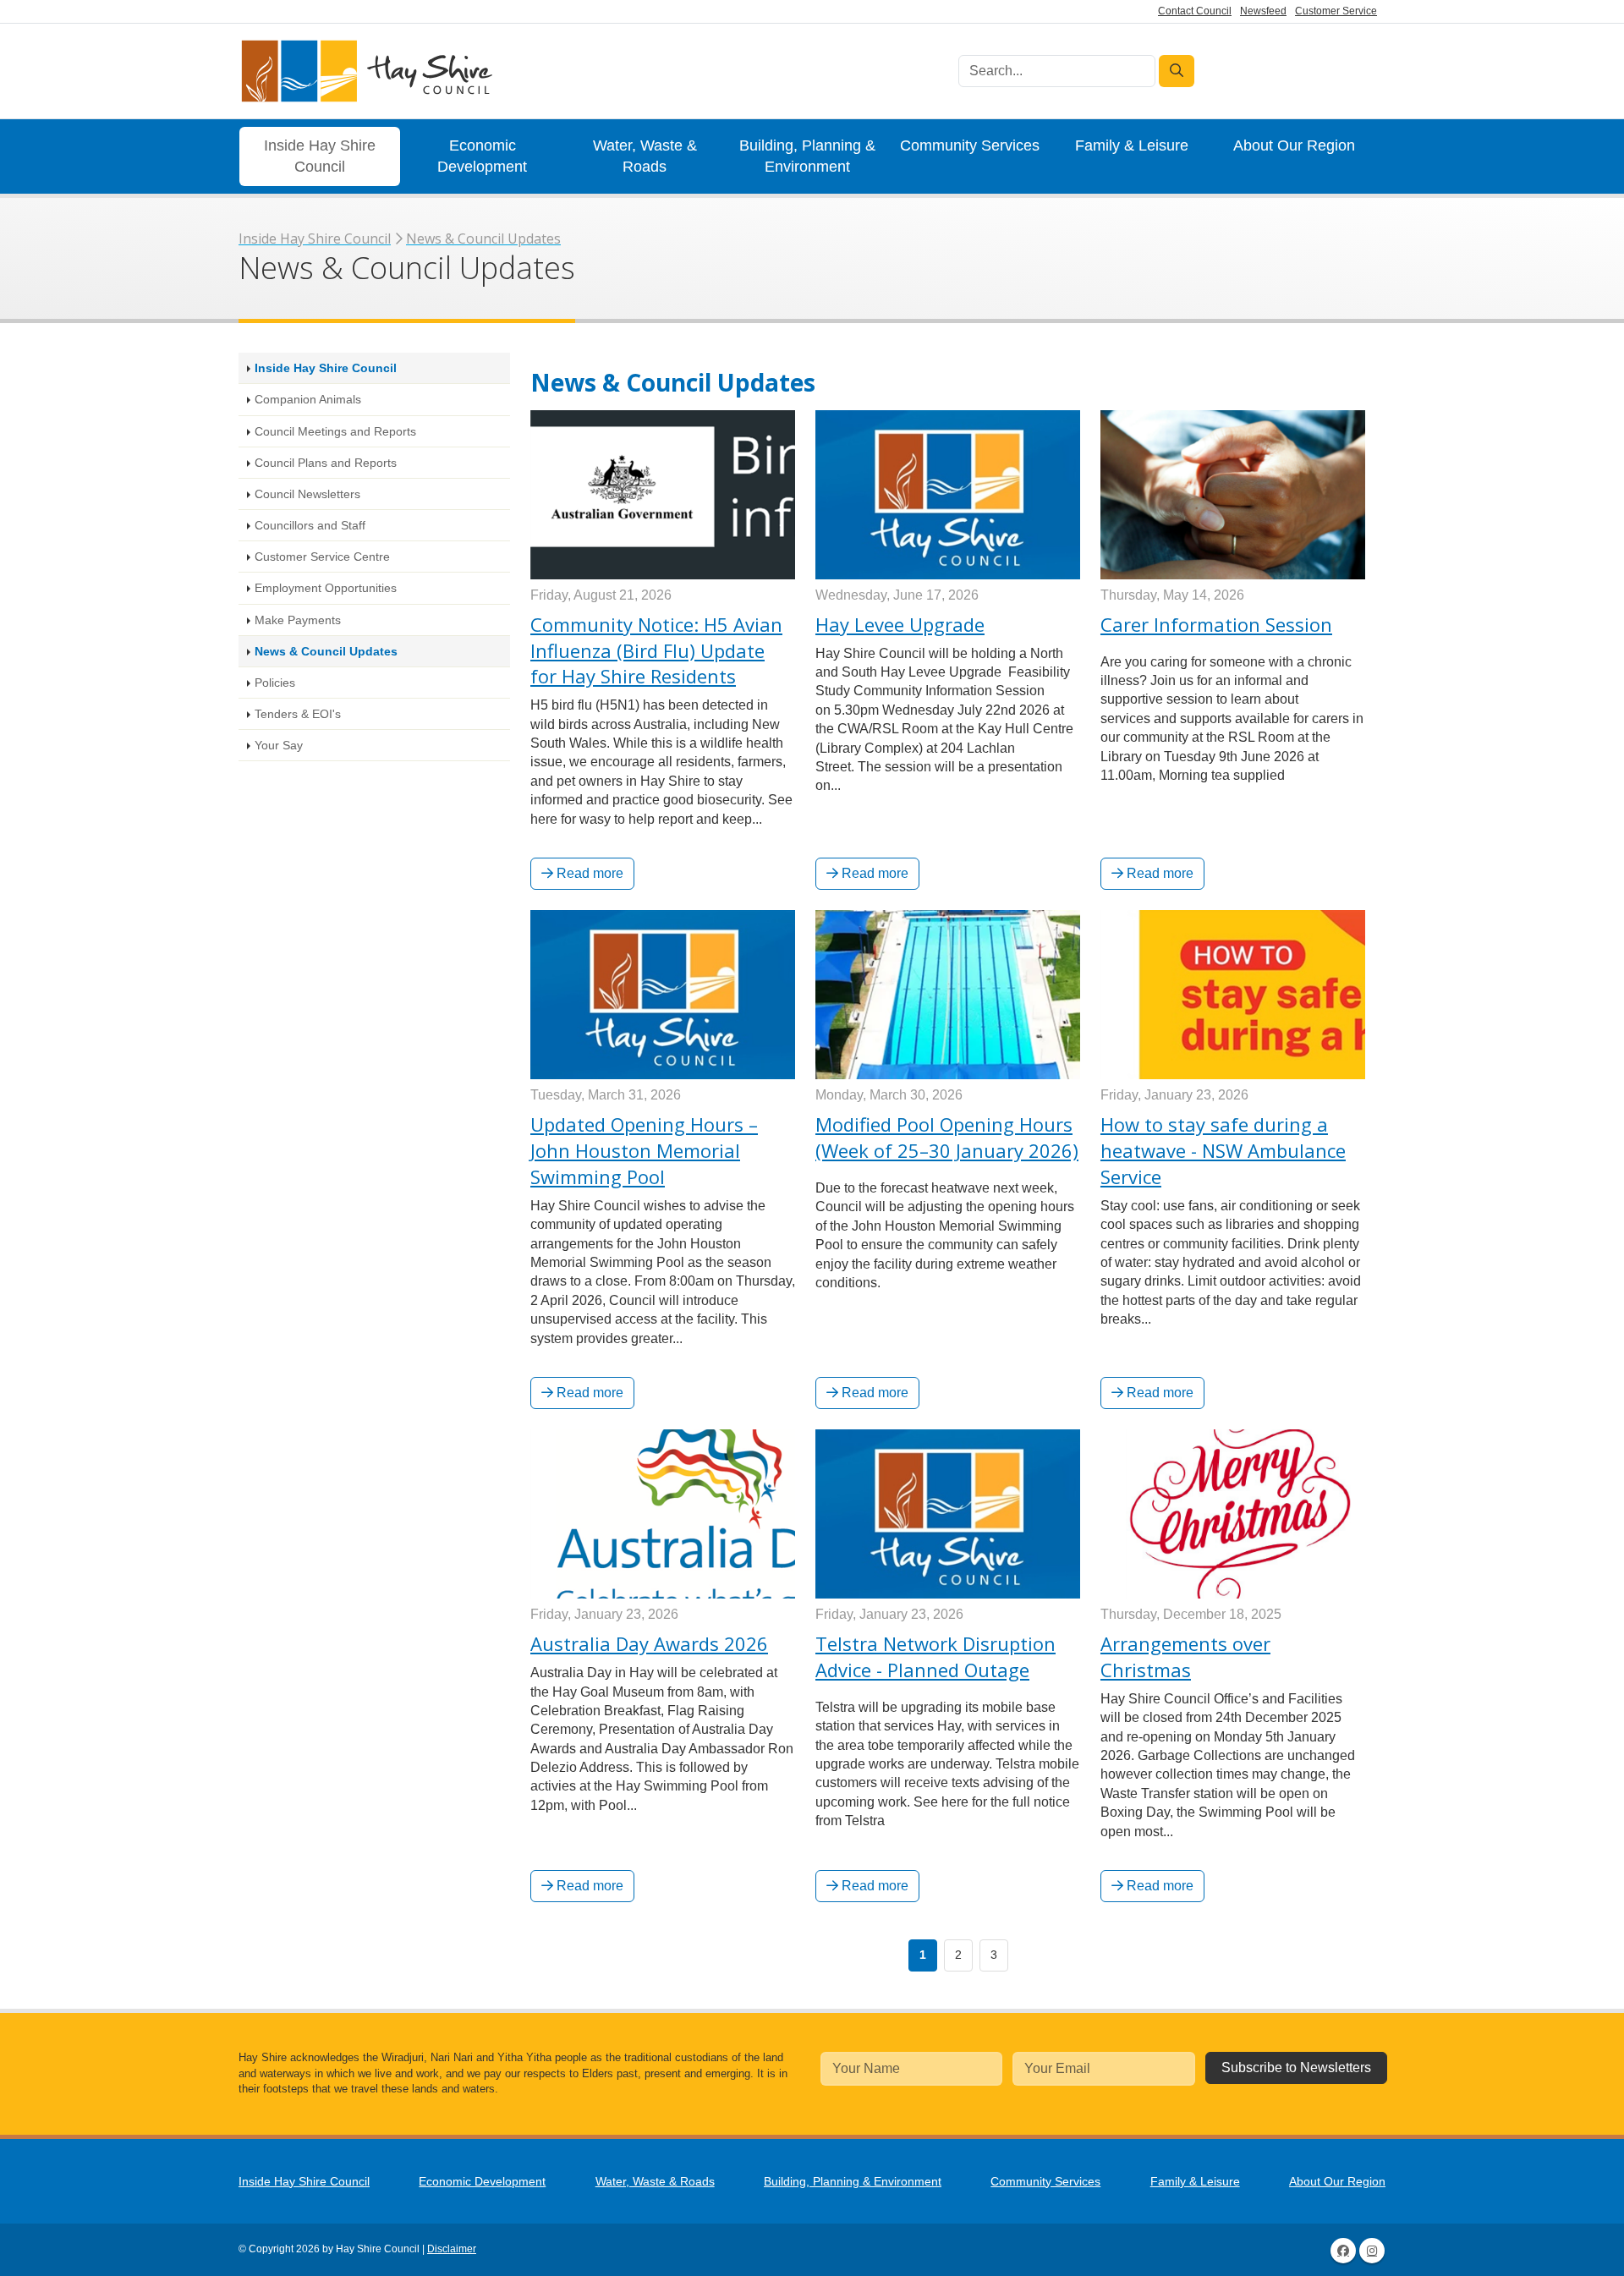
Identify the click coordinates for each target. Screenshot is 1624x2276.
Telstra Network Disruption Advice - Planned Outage (935, 1656)
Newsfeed (1263, 11)
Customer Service (1336, 11)
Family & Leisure (1132, 145)
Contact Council (1195, 11)
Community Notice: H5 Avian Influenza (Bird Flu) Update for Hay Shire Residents (656, 650)
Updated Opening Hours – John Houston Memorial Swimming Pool (644, 1150)
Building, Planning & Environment (807, 156)
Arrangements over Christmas (1185, 1656)
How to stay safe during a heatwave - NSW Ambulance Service (1223, 1150)
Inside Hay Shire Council (320, 156)
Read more (588, 873)
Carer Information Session (1216, 624)
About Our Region (1294, 145)
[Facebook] (1343, 2251)
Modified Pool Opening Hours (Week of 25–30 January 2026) (947, 1137)
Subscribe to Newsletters (1296, 2068)
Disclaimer (452, 2249)
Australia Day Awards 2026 (649, 1643)
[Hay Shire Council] (365, 71)
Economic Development (482, 156)
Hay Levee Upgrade (900, 624)
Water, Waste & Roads (645, 156)
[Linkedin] (1372, 2251)
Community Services (970, 145)
